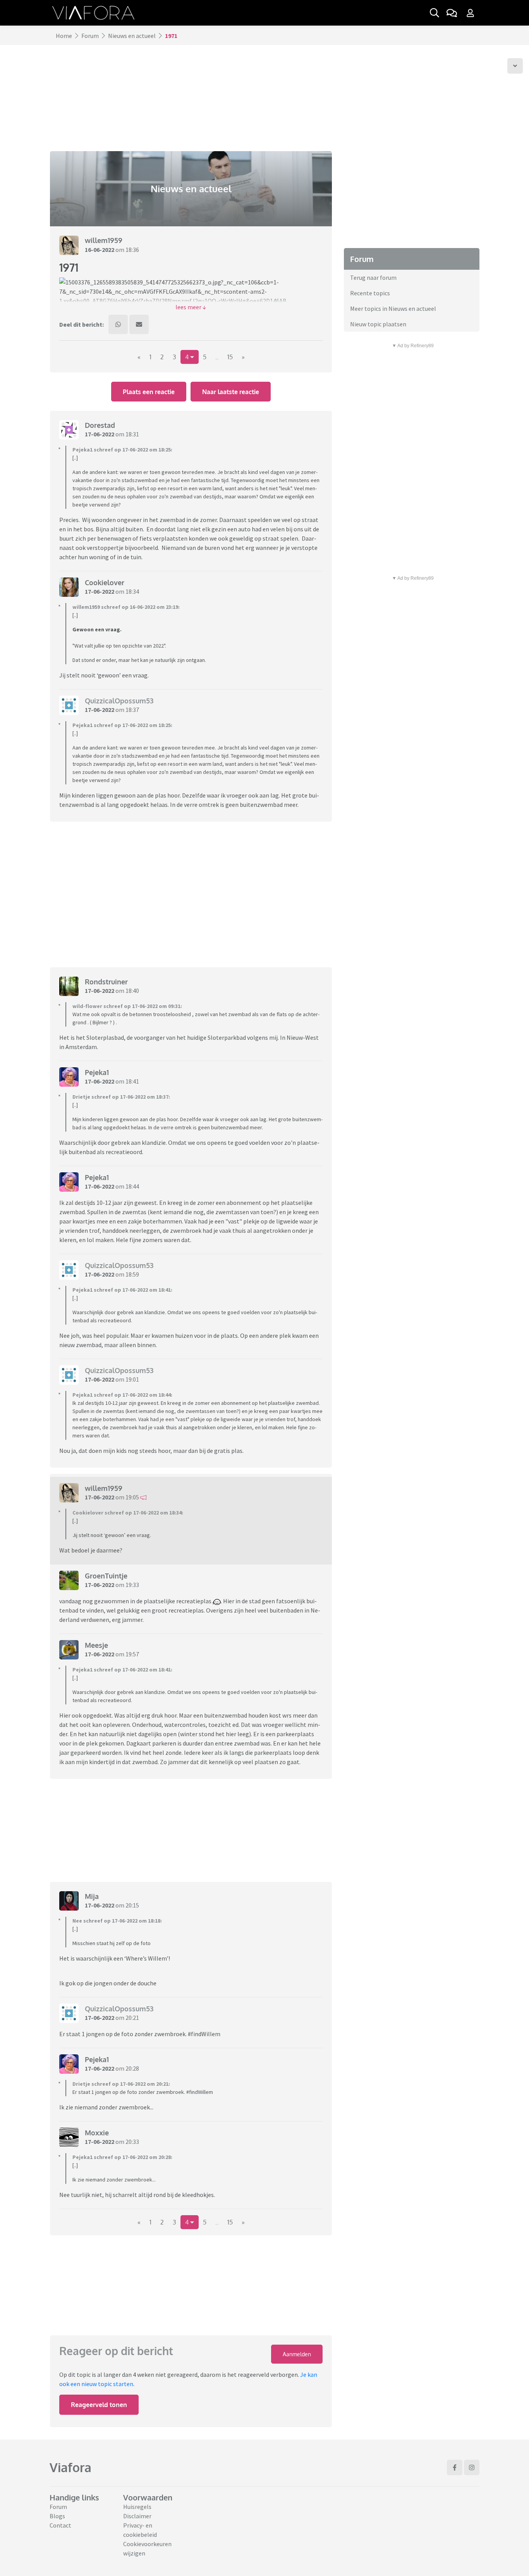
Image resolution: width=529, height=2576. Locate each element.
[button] (191, 307)
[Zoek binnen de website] (435, 13)
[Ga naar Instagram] (472, 2467)
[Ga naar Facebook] (455, 2467)
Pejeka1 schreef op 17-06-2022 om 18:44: (122, 1395)
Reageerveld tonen (99, 2405)
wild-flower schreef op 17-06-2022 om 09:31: (127, 1006)
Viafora (70, 2467)
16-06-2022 (100, 250)
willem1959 (104, 240)
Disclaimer (137, 2516)
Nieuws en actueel (132, 36)
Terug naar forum (373, 277)
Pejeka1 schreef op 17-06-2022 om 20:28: (122, 2157)
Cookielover (105, 582)
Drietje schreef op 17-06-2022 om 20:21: (121, 2084)
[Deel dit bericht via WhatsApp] (118, 324)
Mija (92, 1896)
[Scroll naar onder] (515, 66)
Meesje (96, 1645)
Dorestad (100, 425)
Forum (90, 36)
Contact (60, 2525)
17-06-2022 (100, 434)
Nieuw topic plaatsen (378, 324)
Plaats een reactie (149, 392)
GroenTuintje (106, 1576)
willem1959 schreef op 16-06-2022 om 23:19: (126, 607)
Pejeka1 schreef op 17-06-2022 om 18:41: (122, 1290)
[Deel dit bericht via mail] (139, 324)
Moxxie (97, 2133)
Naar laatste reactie (231, 392)
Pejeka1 (97, 1072)
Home (64, 36)
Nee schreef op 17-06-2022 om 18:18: (117, 1921)
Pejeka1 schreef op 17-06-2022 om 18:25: (122, 450)
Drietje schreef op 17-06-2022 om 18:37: (121, 1097)
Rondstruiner (106, 982)
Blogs (57, 2516)
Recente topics (370, 293)
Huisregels (137, 2507)
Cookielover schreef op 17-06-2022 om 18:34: (128, 1513)
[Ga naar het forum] (452, 13)
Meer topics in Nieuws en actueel (393, 308)
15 (230, 357)
